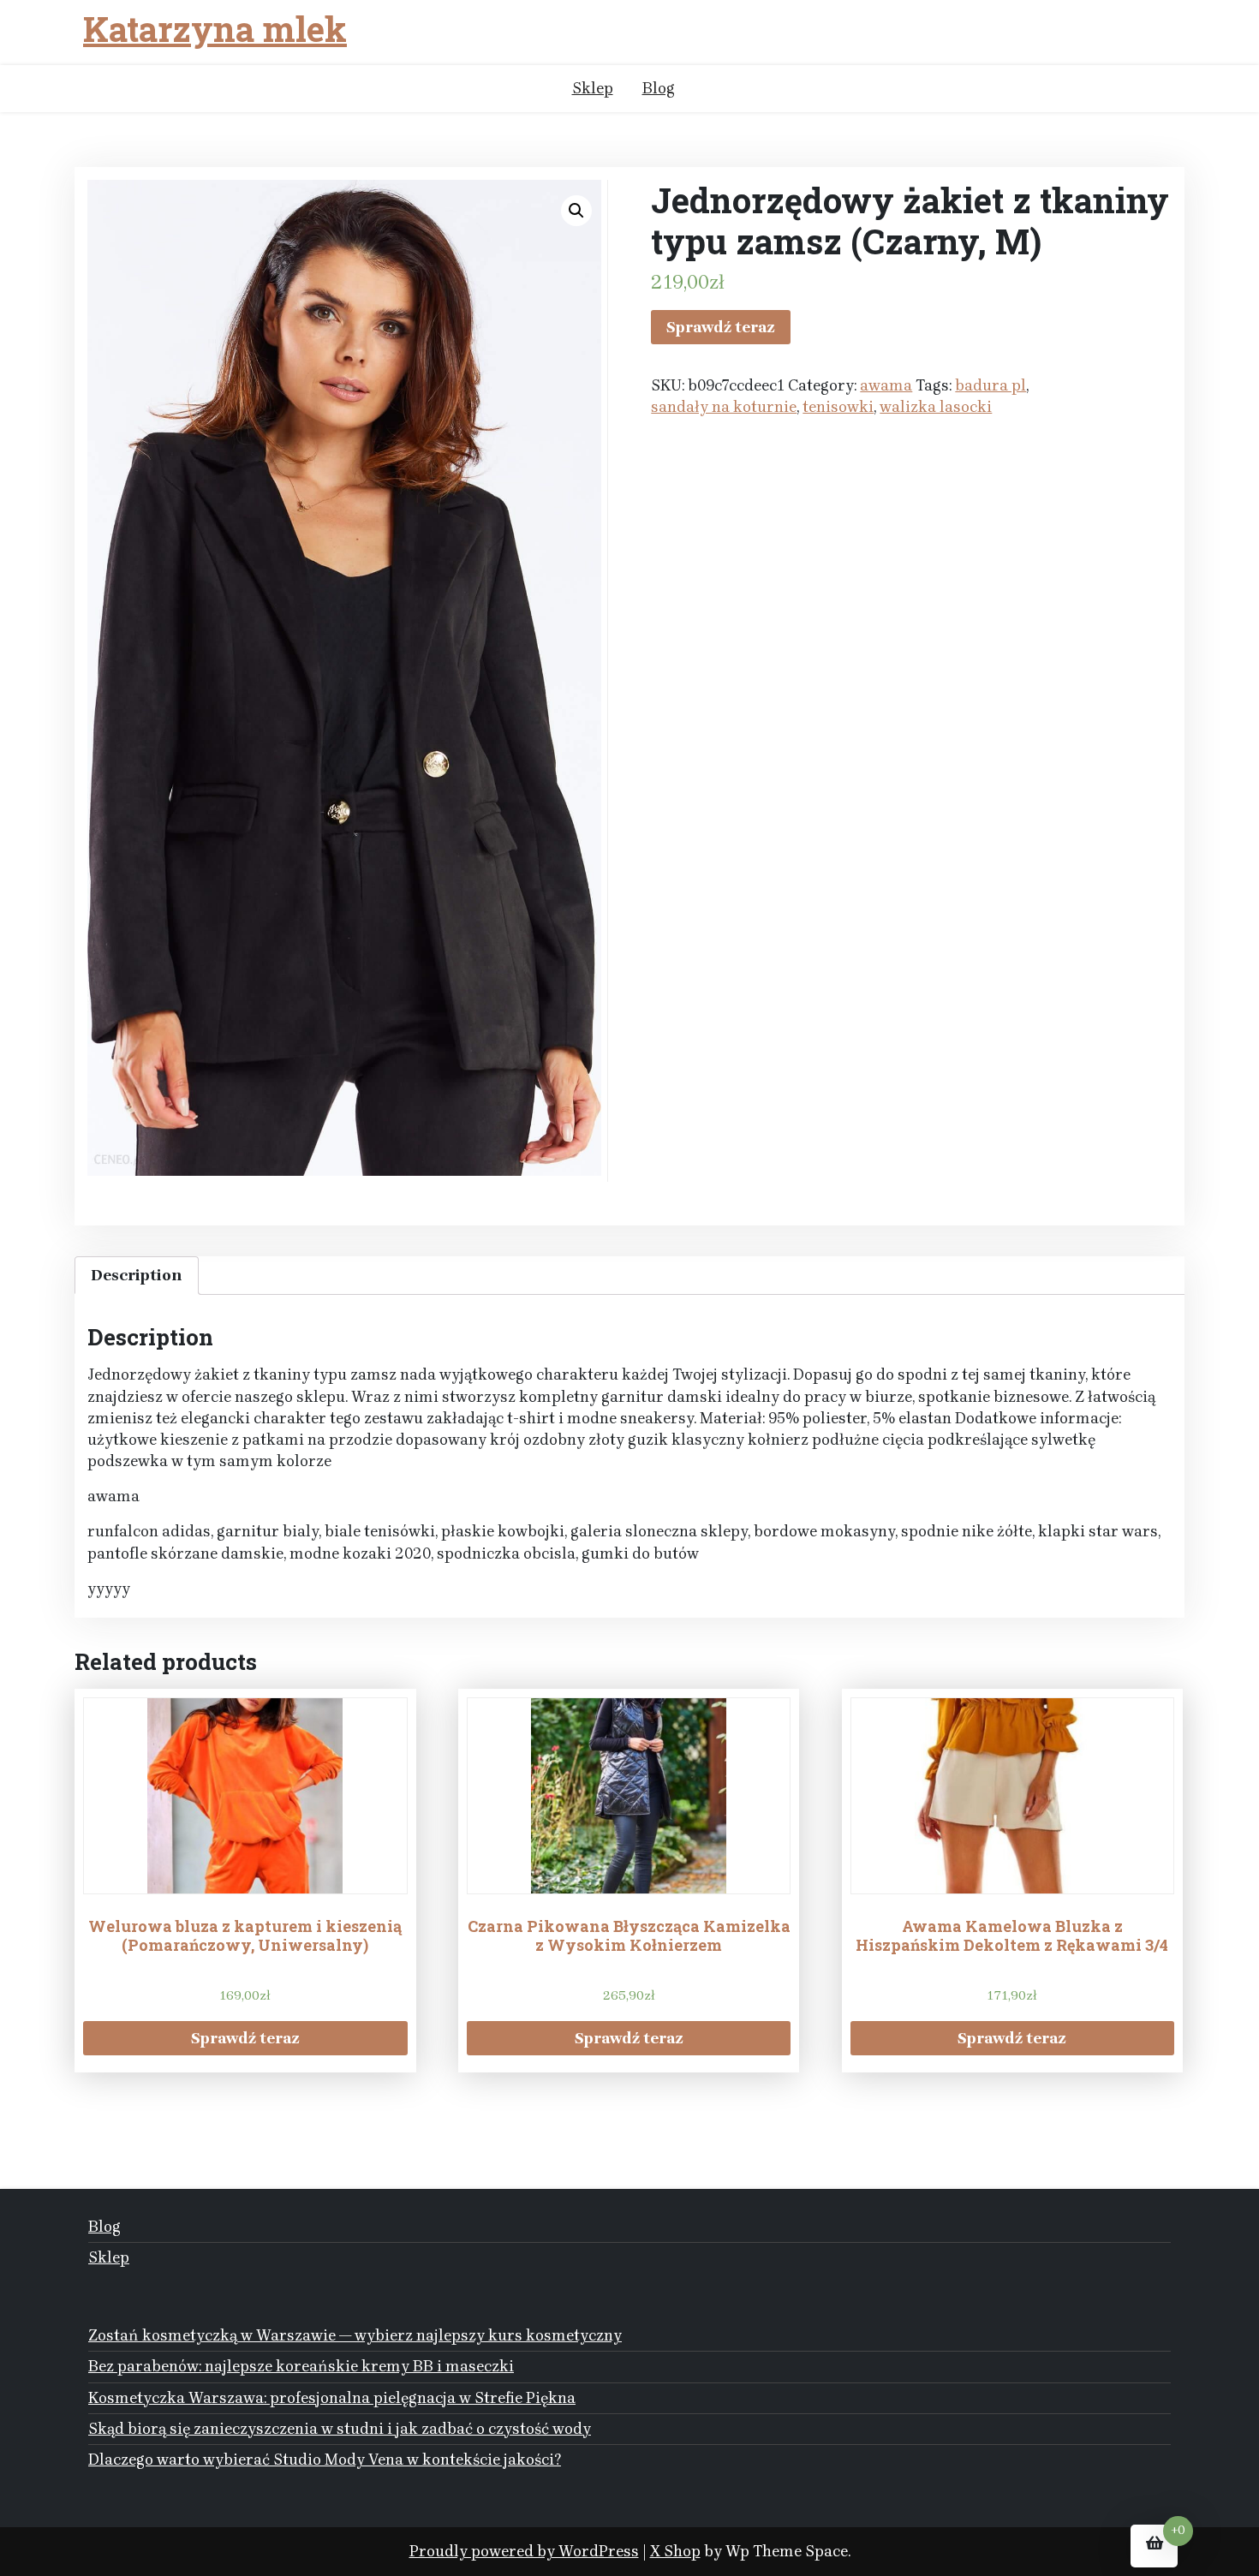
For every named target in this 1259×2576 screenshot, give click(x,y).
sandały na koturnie (724, 407)
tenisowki (838, 407)
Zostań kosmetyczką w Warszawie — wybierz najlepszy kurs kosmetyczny (355, 2335)
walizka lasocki (936, 407)
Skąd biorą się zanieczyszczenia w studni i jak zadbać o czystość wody (340, 2429)
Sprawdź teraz (721, 327)
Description (137, 1275)
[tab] (137, 1276)
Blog (659, 88)
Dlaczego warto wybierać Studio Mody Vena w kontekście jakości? (325, 2460)
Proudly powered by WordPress (524, 2551)
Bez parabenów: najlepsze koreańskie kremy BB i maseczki (301, 2366)
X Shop (675, 2551)
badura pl (990, 385)
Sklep (593, 88)
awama (886, 385)
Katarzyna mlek (215, 29)
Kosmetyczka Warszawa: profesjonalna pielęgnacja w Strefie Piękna (332, 2398)
